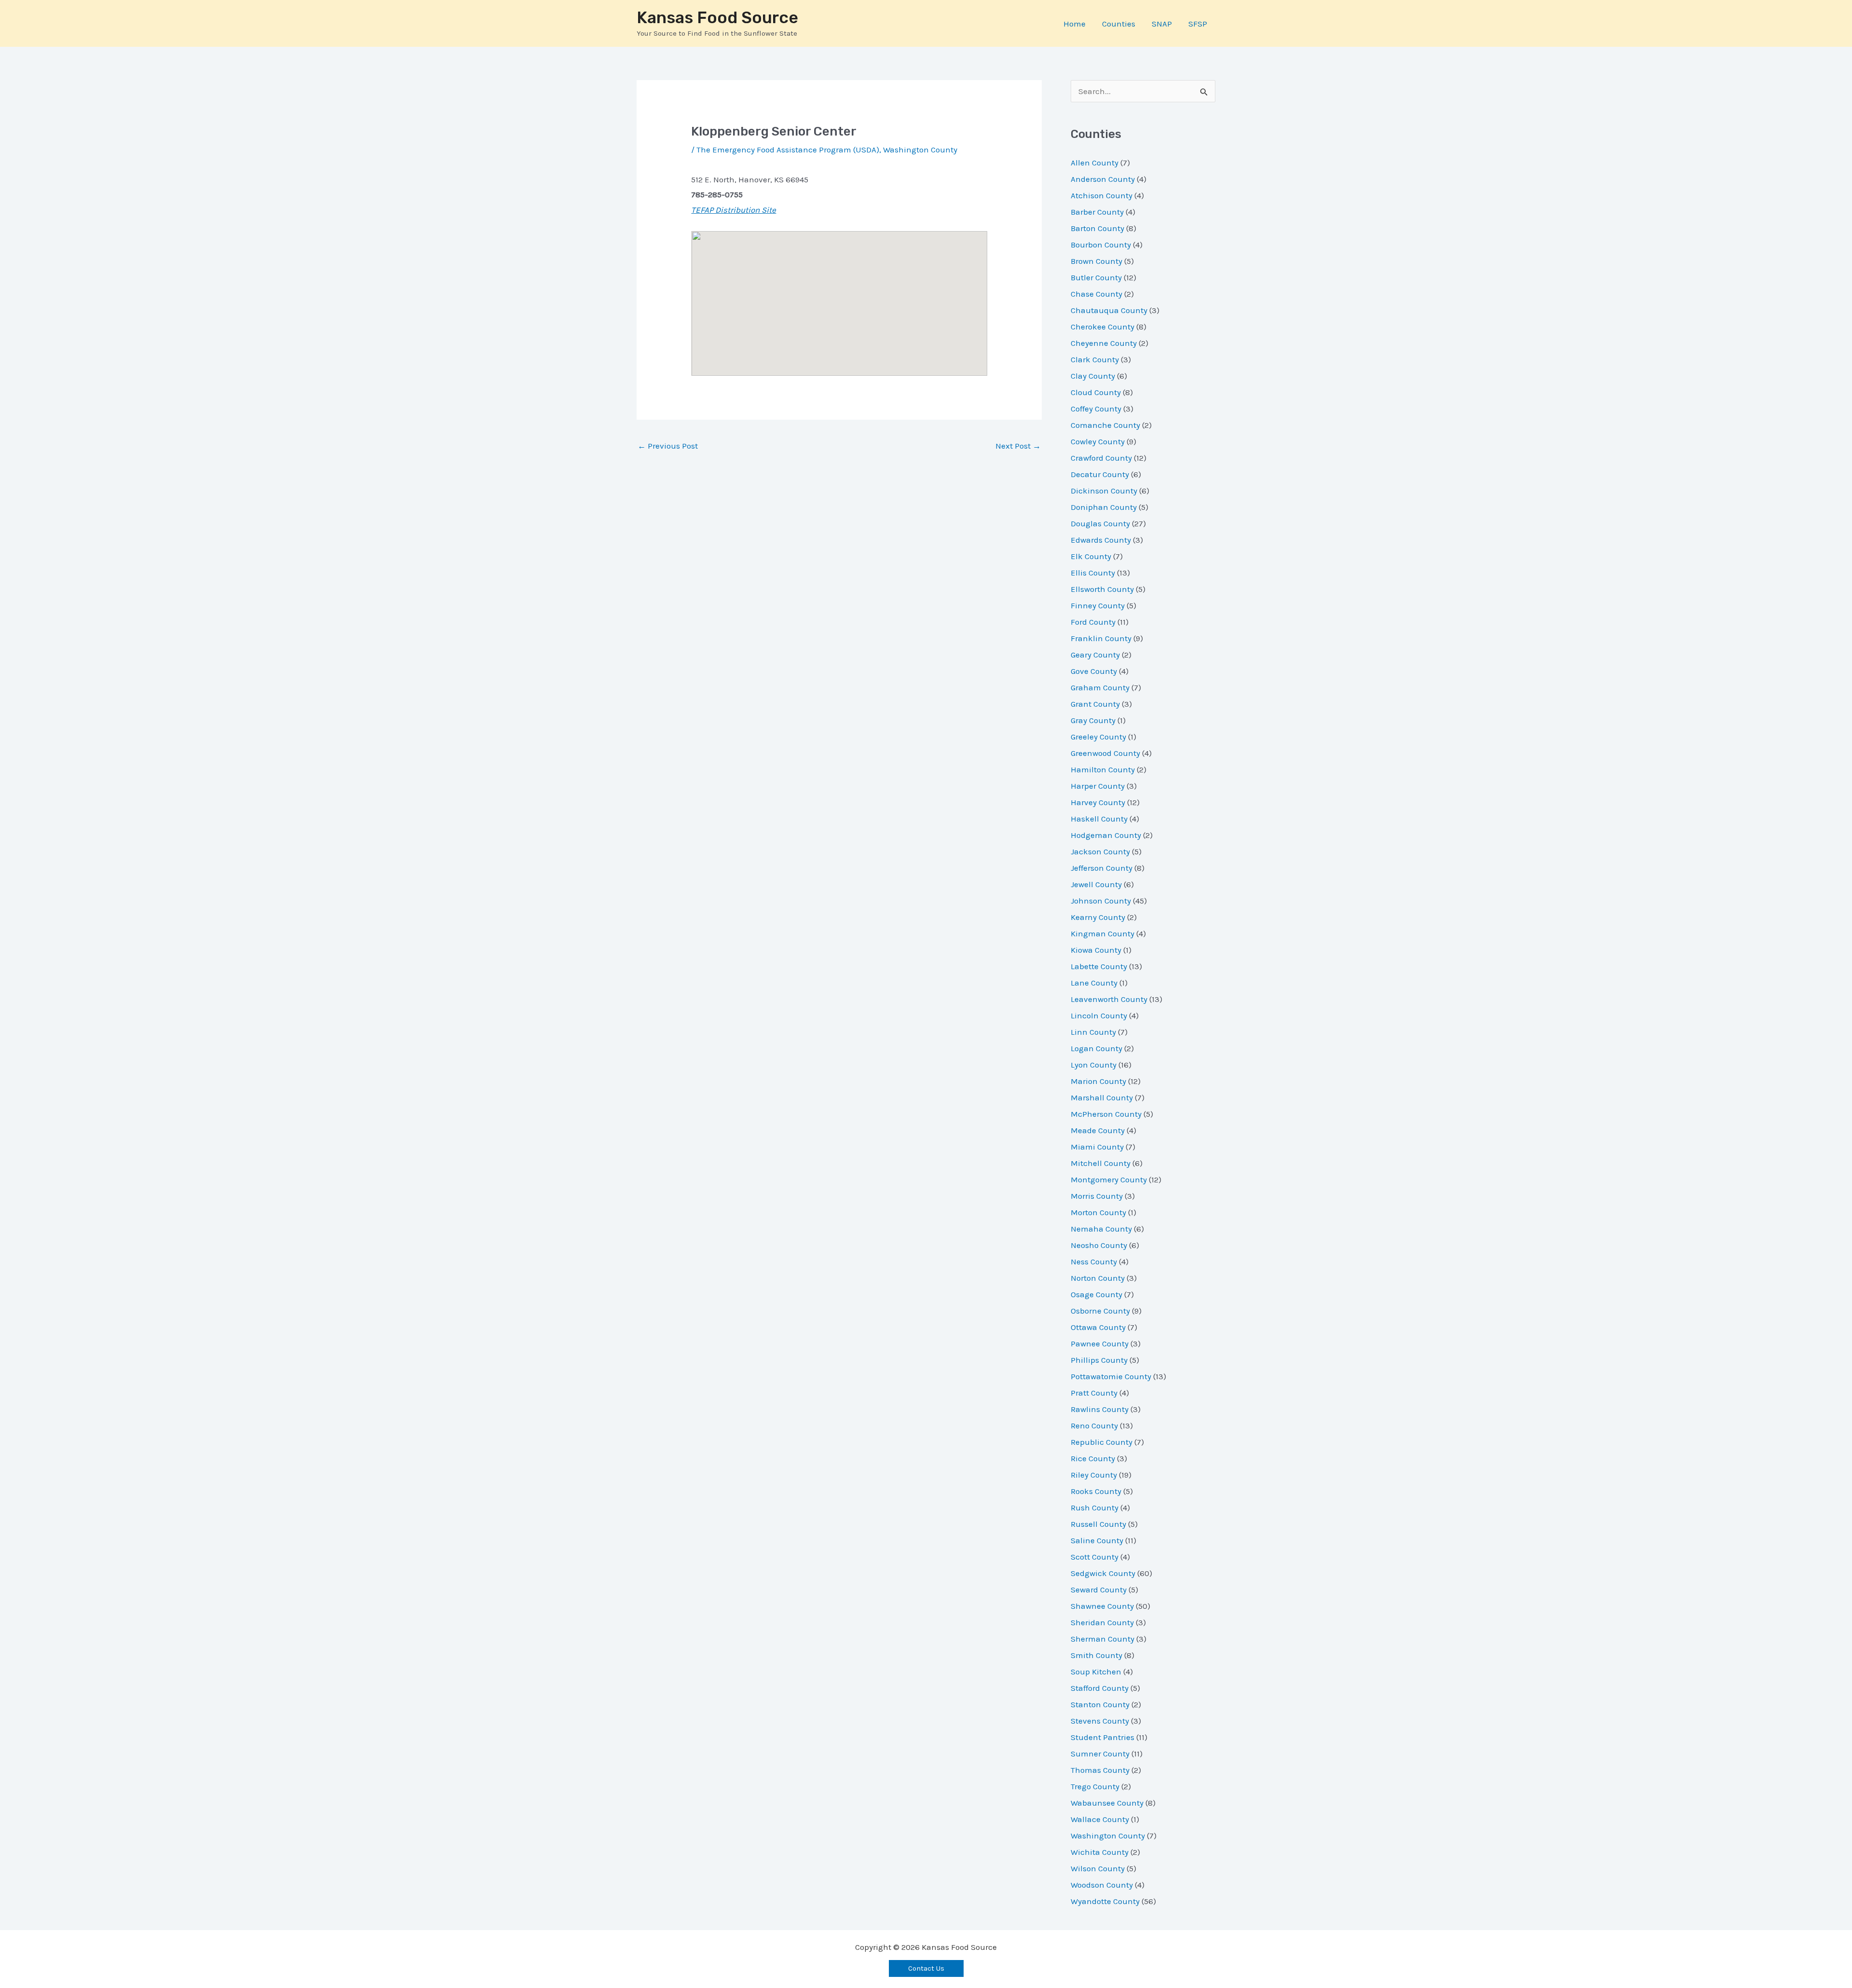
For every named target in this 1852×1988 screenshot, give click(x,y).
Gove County (1094, 671)
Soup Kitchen (1096, 1672)
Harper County (1098, 786)
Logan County (1096, 1048)
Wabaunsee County (1107, 1803)
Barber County (1097, 212)
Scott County (1095, 1557)
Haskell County (1099, 819)
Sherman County (1103, 1639)
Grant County (1095, 704)
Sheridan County (1102, 1622)
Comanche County (1105, 425)
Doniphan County (1104, 507)
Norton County (1098, 1278)
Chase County (1096, 294)
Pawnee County (1100, 1344)
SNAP (1162, 24)
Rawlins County (1100, 1409)
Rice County (1093, 1458)
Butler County (1096, 277)
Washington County (920, 150)
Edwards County (1101, 540)
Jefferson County (1102, 868)
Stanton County (1100, 1704)
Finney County (1098, 605)
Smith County (1096, 1655)
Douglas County (1100, 523)
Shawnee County (1102, 1606)
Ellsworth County (1102, 589)
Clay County (1093, 376)
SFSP (1198, 24)
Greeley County (1098, 737)
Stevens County (1100, 1721)
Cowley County (1098, 441)
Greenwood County (1105, 753)
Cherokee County (1103, 327)
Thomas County (1100, 1770)
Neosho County (1099, 1245)
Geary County (1095, 655)
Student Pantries (1103, 1737)
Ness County (1094, 1261)
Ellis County (1093, 573)
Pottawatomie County (1111, 1376)
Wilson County (1098, 1868)
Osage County (1096, 1294)
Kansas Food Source (717, 18)
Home (1075, 24)
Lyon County (1094, 1065)
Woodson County (1102, 1885)
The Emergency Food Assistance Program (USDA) (788, 150)
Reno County (1094, 1426)
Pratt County (1094, 1393)
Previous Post (668, 446)
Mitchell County (1101, 1163)
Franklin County (1101, 638)
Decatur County (1100, 474)
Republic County (1102, 1442)
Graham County (1100, 687)
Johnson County (1101, 901)
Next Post (1018, 446)
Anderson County (1103, 179)
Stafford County (1100, 1688)
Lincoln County (1099, 1015)
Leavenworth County (1109, 999)
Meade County (1098, 1130)
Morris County (1097, 1196)
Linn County (1093, 1032)
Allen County (1095, 163)
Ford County (1093, 622)
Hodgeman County (1106, 835)
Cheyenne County (1104, 343)
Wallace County (1100, 1819)
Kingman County (1103, 933)
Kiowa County (1096, 950)
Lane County (1094, 983)
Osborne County (1100, 1311)
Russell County (1098, 1524)
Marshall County (1102, 1097)
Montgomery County (1109, 1179)
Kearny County (1098, 917)
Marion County (1098, 1081)
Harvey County (1098, 802)
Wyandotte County (1105, 1901)
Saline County (1097, 1540)
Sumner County (1100, 1754)
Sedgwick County (1103, 1573)
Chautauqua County (1109, 310)
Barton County (1097, 228)
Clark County (1095, 359)
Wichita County (1100, 1852)
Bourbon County (1101, 245)
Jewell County (1096, 884)
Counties (1119, 24)
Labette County (1099, 966)
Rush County (1095, 1508)
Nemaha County (1101, 1229)
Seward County (1099, 1590)
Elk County (1091, 556)
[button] (926, 1968)
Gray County (1093, 720)
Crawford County (1101, 458)
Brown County (1096, 261)
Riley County (1094, 1475)
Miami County (1097, 1147)
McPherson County (1106, 1114)
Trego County (1095, 1786)
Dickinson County (1104, 491)
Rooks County (1096, 1491)
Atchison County (1102, 195)
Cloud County (1096, 392)
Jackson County (1100, 851)
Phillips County (1099, 1360)
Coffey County (1096, 409)
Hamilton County (1103, 769)
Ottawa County (1098, 1327)
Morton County (1098, 1212)
